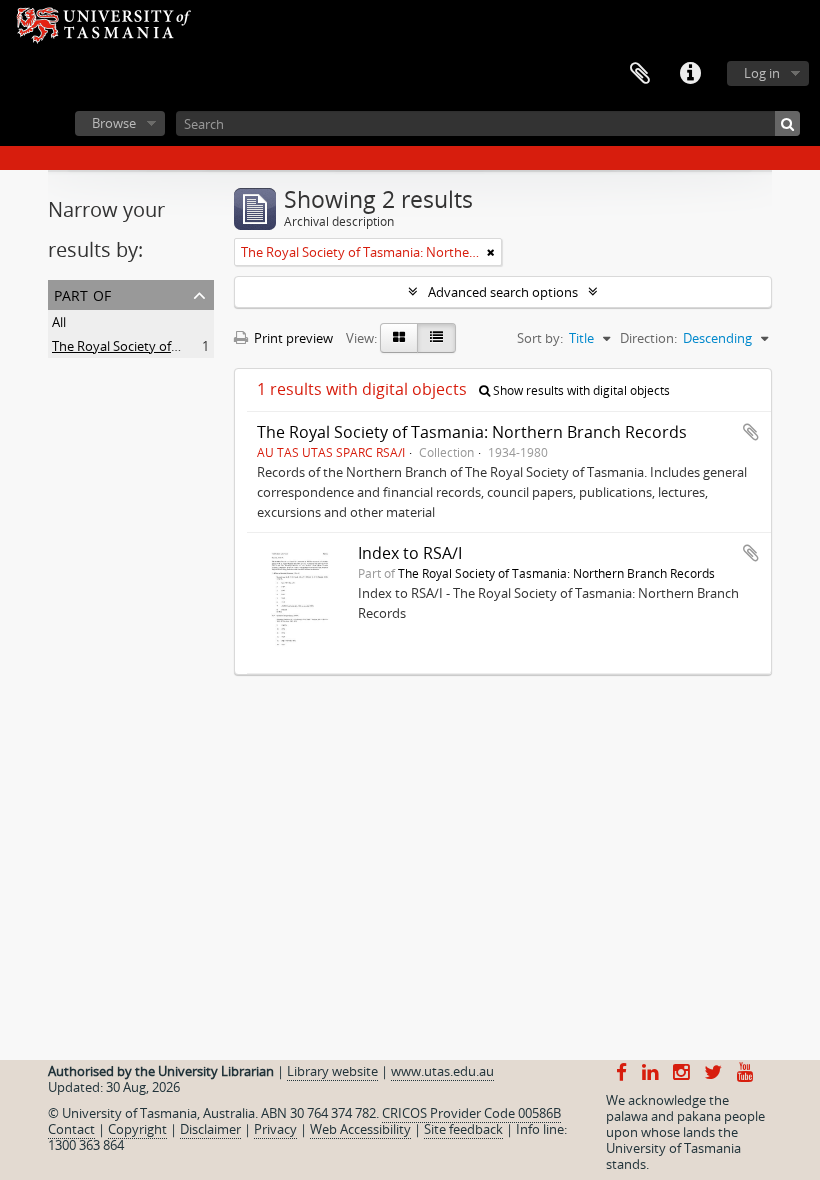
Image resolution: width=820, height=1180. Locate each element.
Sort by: (540, 338)
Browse (114, 123)
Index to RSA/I (410, 553)
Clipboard (640, 74)
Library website (332, 1071)
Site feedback (463, 1129)
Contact (71, 1129)
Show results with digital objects (580, 390)
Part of (82, 293)
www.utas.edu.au (442, 1071)
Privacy (275, 1129)
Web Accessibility (360, 1129)
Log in (762, 73)
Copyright (137, 1129)
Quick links (690, 74)
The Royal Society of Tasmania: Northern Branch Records (472, 432)
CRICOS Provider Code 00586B (471, 1113)
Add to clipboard (751, 432)
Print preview (292, 338)
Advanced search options (503, 292)
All (59, 322)
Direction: (648, 338)
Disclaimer (210, 1129)
